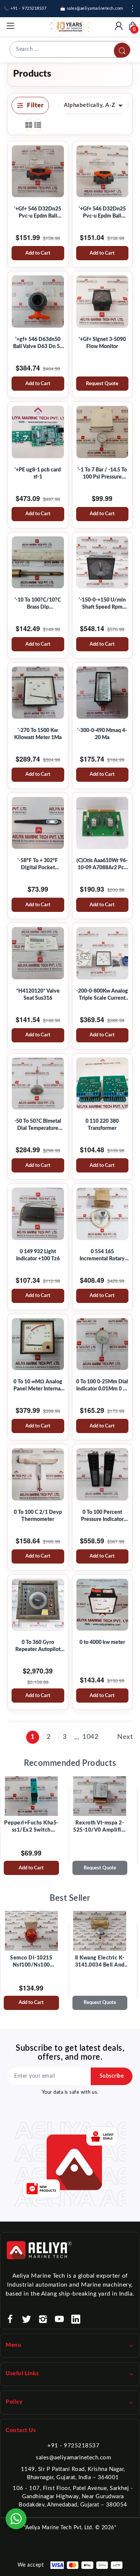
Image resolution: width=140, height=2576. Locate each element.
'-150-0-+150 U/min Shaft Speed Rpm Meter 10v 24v (102, 604)
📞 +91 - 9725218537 (25, 8)
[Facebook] (10, 2319)
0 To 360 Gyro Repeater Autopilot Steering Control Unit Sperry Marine (38, 1647)
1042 (90, 1737)
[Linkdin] (76, 2319)
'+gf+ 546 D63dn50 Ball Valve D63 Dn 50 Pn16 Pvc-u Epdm (38, 344)
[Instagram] (43, 2319)
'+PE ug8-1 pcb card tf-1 (38, 474)
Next (125, 1737)
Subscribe (112, 2076)
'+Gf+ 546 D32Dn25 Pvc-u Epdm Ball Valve (38, 213)
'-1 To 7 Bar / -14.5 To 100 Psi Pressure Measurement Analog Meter (102, 474)
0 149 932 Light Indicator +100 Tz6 (38, 1255)
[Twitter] (27, 2319)
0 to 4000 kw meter (102, 1642)
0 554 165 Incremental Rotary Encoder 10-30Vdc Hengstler (102, 1256)
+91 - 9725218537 (73, 2446)
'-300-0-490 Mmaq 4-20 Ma (102, 734)
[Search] (122, 51)
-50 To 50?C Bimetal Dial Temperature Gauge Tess (38, 1125)
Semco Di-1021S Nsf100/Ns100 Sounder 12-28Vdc (31, 1962)
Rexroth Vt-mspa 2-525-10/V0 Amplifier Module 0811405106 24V (100, 1827)
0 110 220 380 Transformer (102, 1125)
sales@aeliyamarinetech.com (73, 2458)
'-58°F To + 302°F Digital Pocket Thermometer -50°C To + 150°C (38, 865)
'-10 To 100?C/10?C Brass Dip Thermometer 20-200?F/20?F (38, 604)
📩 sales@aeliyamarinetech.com (92, 8)
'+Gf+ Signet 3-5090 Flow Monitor (102, 343)
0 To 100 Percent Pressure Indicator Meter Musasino (102, 1516)
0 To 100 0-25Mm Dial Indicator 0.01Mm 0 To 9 (102, 1386)
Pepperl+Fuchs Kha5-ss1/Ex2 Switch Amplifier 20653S (31, 1827)
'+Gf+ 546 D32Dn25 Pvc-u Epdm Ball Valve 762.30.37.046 (102, 213)
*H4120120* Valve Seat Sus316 (38, 995)
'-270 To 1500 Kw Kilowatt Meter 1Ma (38, 734)
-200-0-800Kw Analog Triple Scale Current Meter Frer (102, 995)
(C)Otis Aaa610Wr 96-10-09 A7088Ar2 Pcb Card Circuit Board (102, 865)
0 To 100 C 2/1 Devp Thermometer (38, 1516)
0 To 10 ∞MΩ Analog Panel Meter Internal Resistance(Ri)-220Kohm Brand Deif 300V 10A (38, 1386)
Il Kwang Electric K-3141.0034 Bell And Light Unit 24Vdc (100, 1962)
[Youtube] (59, 2319)
